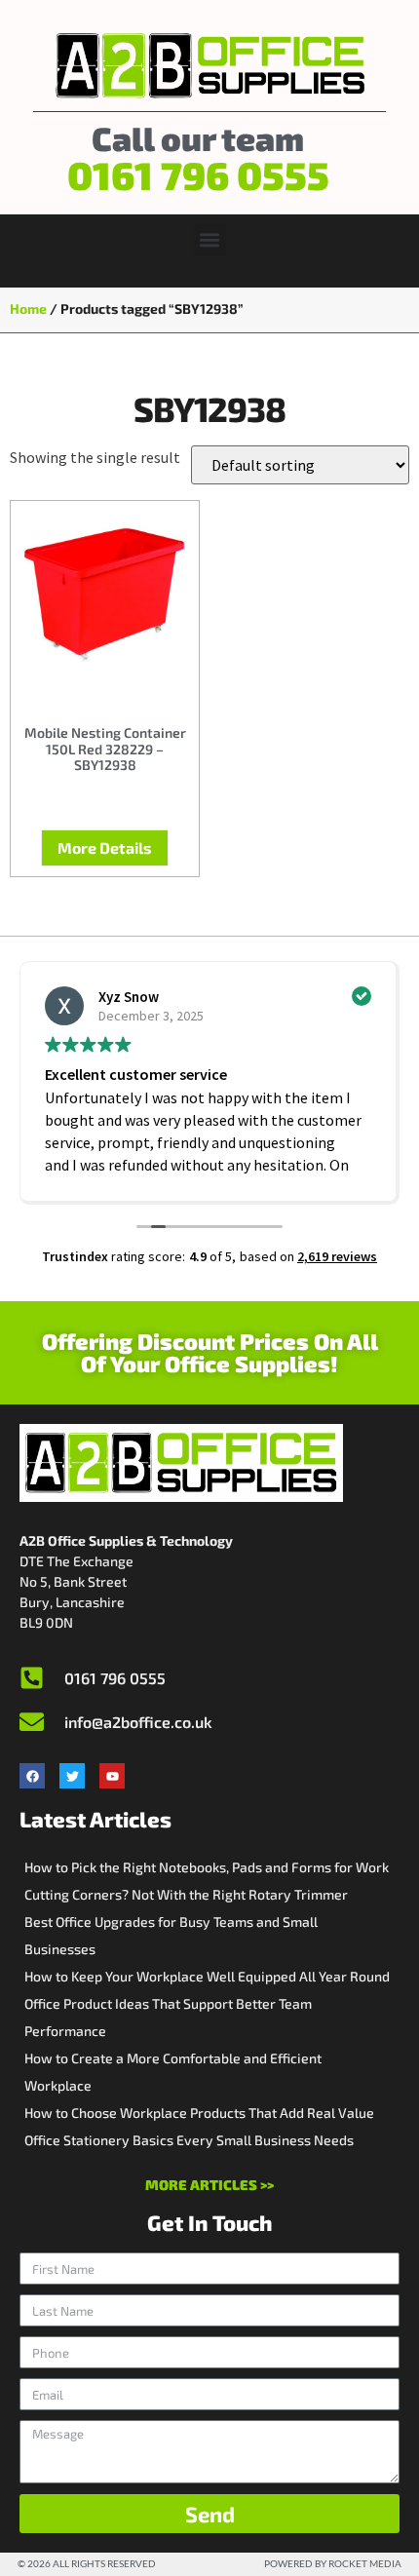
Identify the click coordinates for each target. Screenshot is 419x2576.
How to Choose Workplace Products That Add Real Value (199, 2113)
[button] (210, 240)
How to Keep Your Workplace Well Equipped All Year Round (207, 1976)
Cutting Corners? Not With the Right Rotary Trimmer (186, 1894)
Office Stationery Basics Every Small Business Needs (189, 2140)
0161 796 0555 (198, 174)
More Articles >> (209, 2185)
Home (28, 308)
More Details (105, 847)
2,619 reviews (337, 1256)
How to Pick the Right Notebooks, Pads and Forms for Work (207, 1867)
